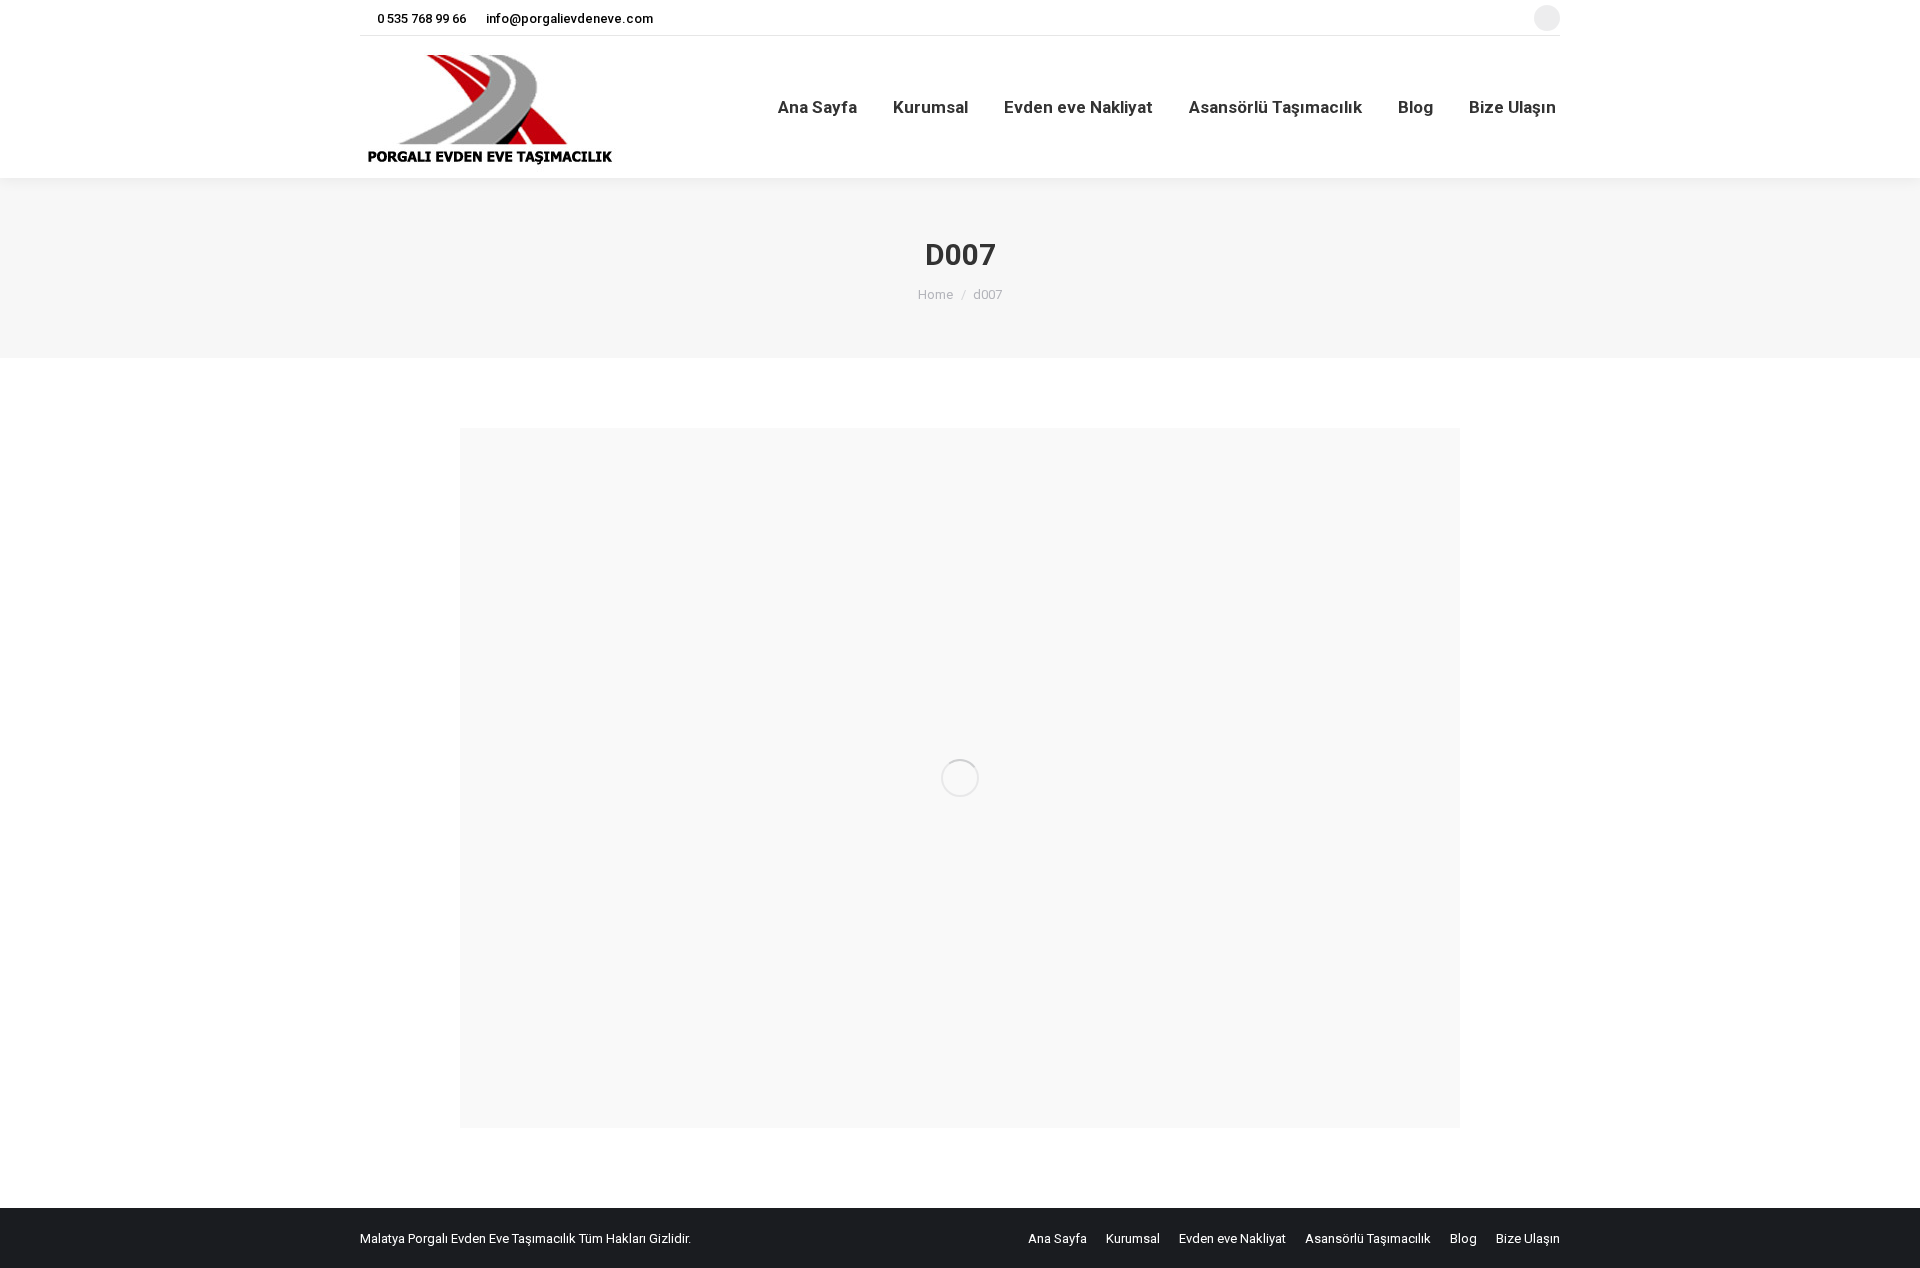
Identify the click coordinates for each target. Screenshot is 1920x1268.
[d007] (960, 778)
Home (935, 294)
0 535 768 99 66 (421, 18)
